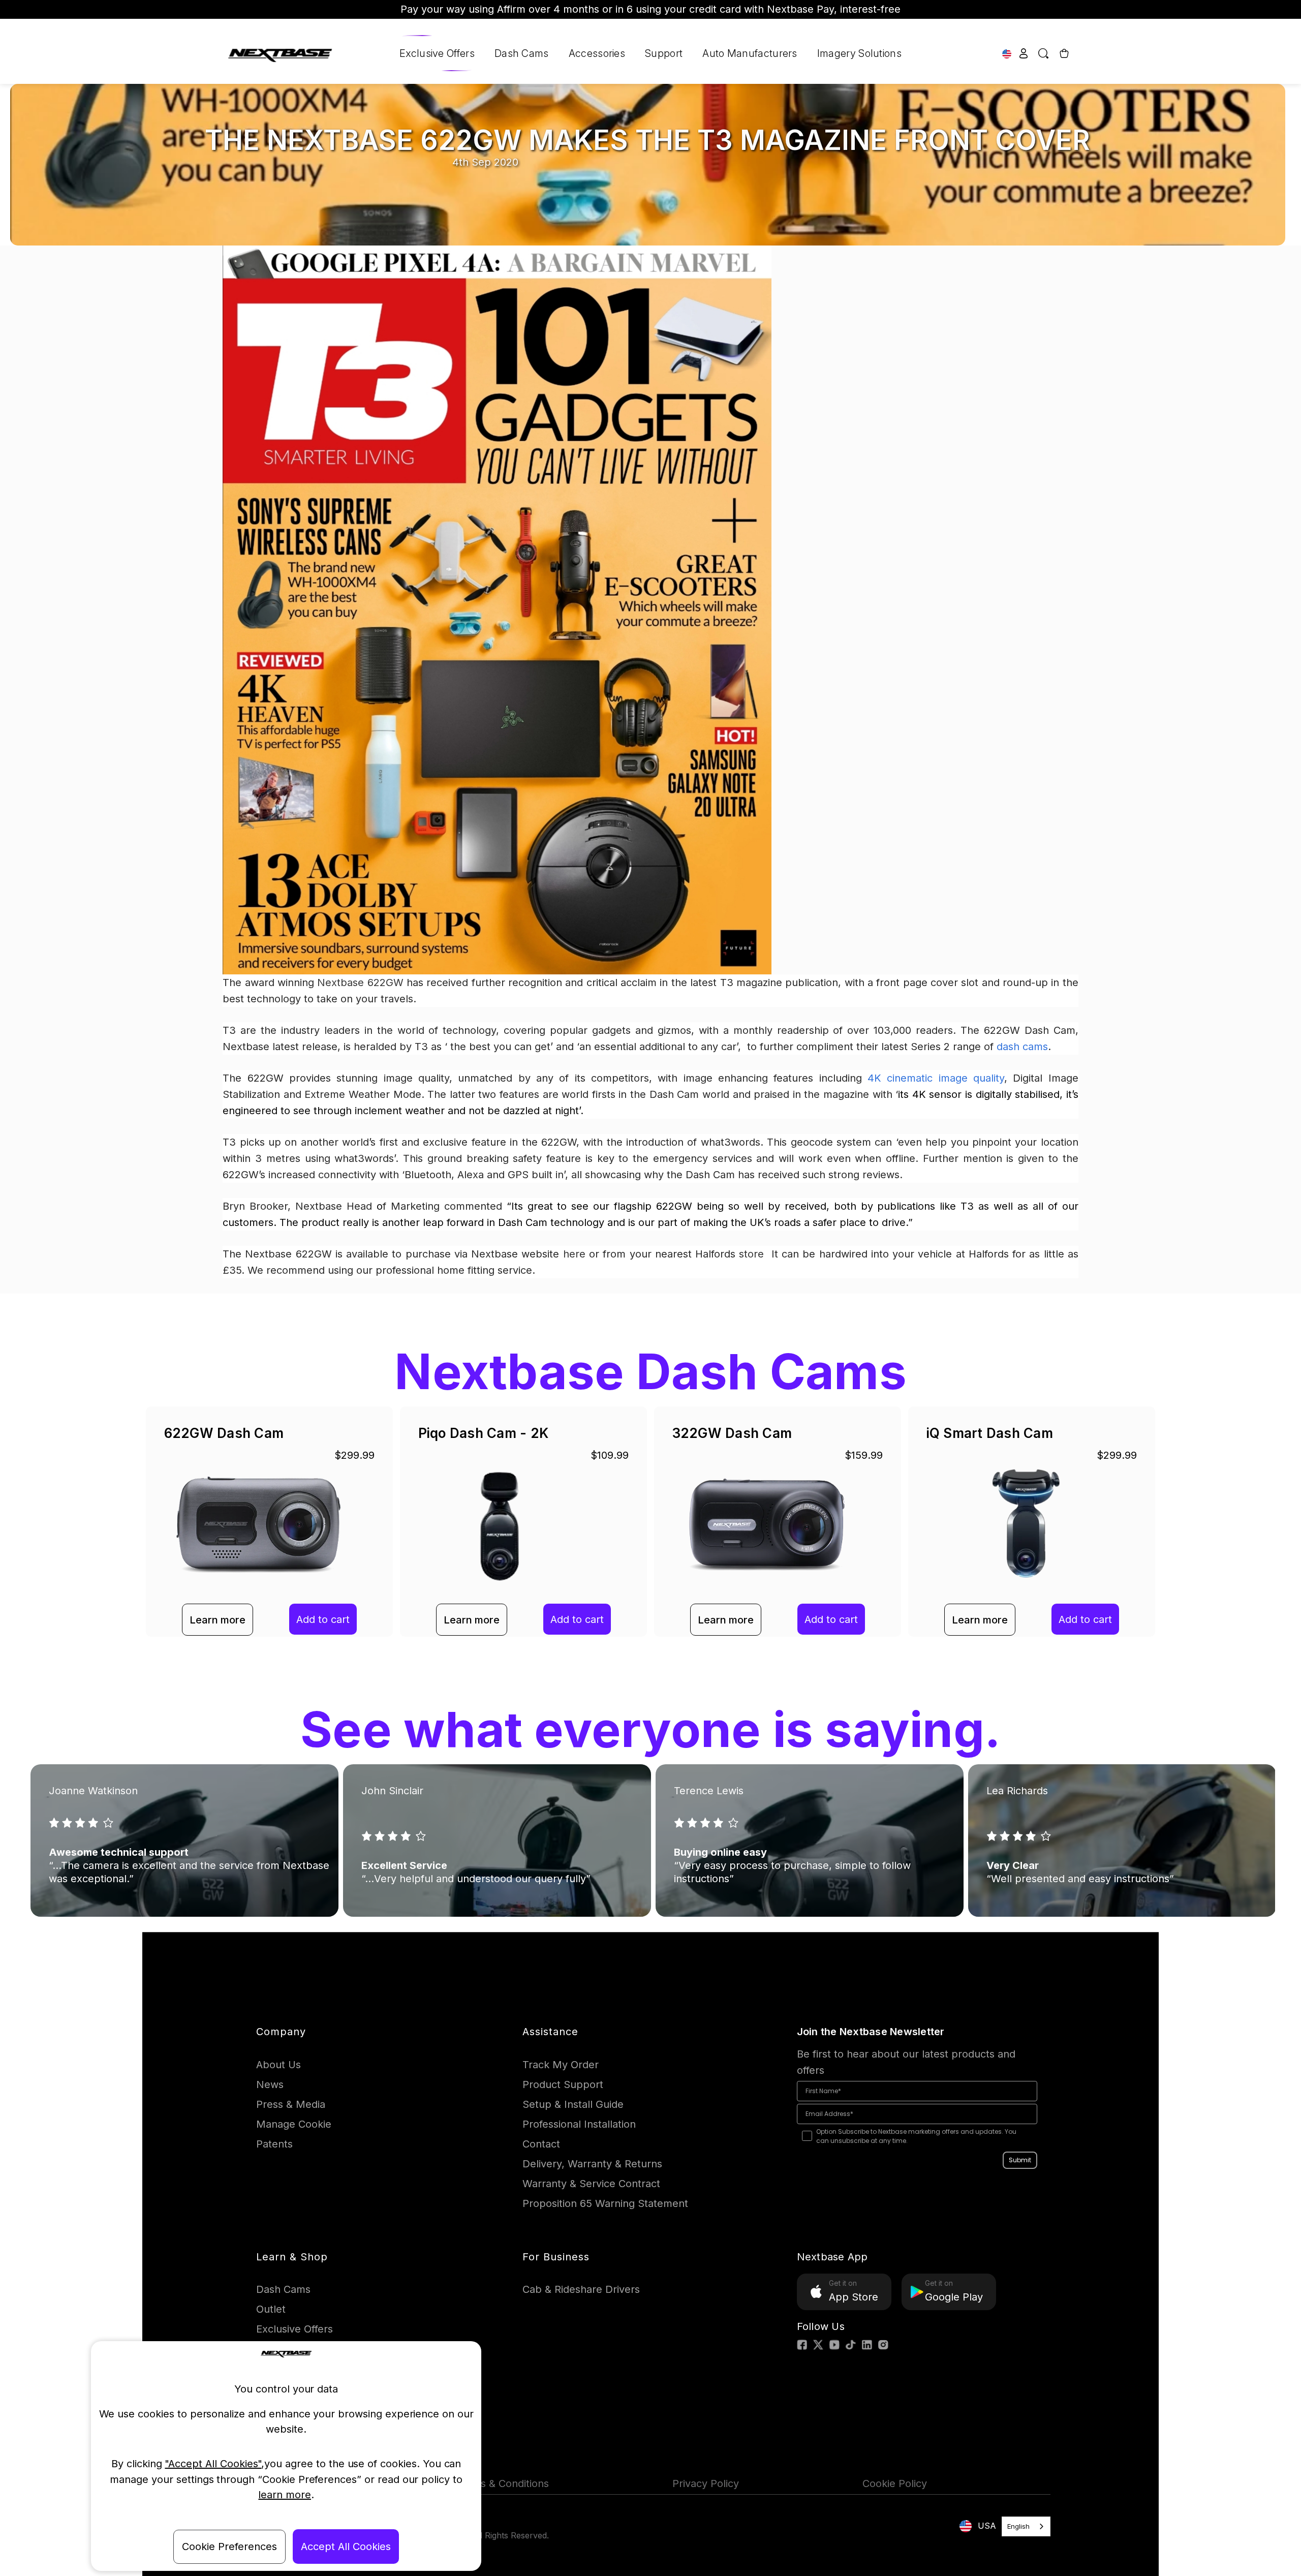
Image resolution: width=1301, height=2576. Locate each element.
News (270, 2084)
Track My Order (561, 2065)
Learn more (218, 1620)
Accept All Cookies (346, 2547)
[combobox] (1026, 2526)
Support (664, 53)
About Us (278, 2065)
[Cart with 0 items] (1063, 53)
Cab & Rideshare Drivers (581, 2289)
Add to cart (323, 1619)
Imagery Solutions (859, 53)
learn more (285, 2495)
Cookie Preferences (229, 2547)
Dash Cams (522, 53)
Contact (541, 2144)
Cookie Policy (895, 2483)
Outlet (271, 2309)
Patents (274, 2144)
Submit (1020, 2160)
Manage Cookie (294, 2124)
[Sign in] (1024, 53)
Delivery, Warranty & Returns (592, 2164)
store (753, 1254)
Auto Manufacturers (750, 53)
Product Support (563, 2084)
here (574, 1254)
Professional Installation (579, 2124)
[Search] (1044, 53)
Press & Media (291, 2104)
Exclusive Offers (437, 53)
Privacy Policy (706, 2483)
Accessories (597, 53)
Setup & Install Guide (573, 2104)
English (1018, 2526)
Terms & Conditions (502, 2483)
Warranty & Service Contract (591, 2184)
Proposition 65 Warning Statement (605, 2203)
